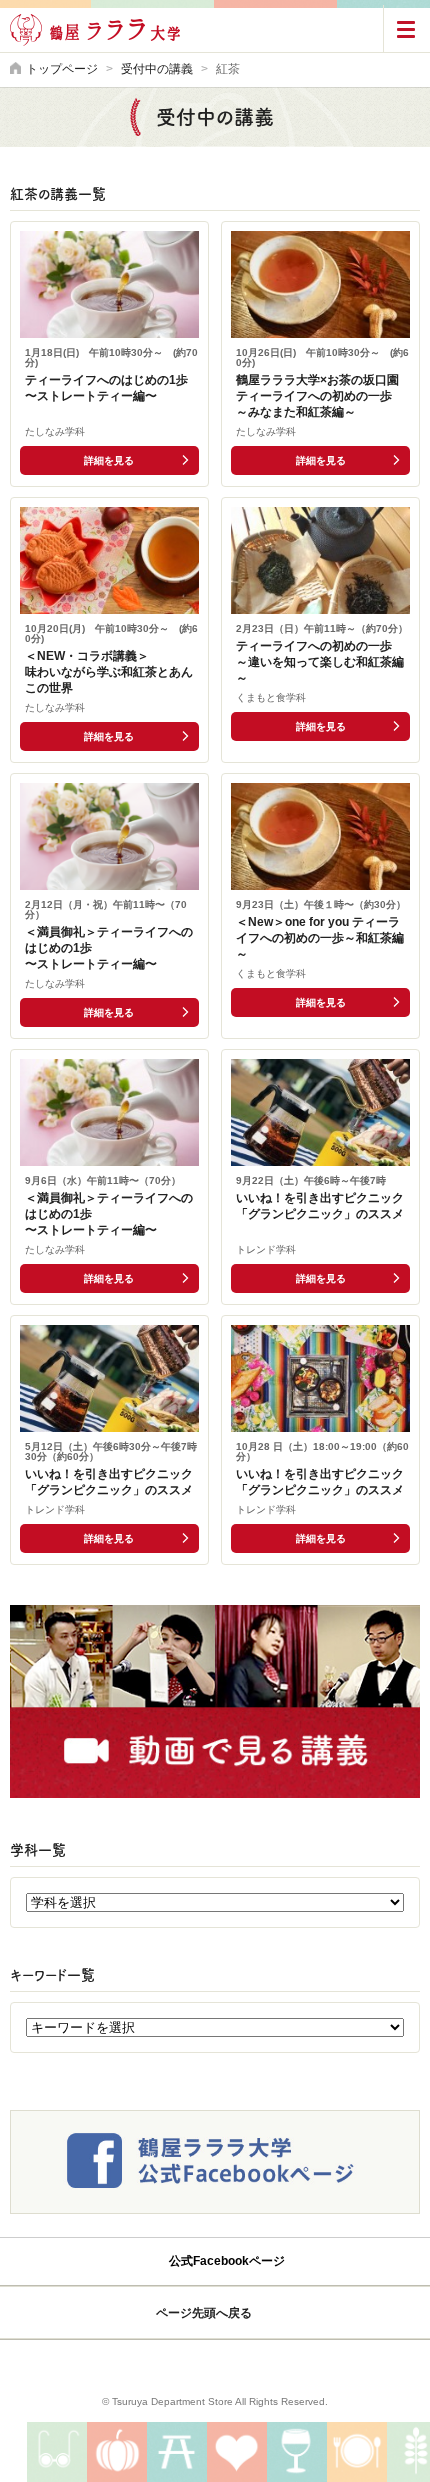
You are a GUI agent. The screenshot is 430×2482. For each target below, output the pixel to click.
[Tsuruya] (215, 2366)
